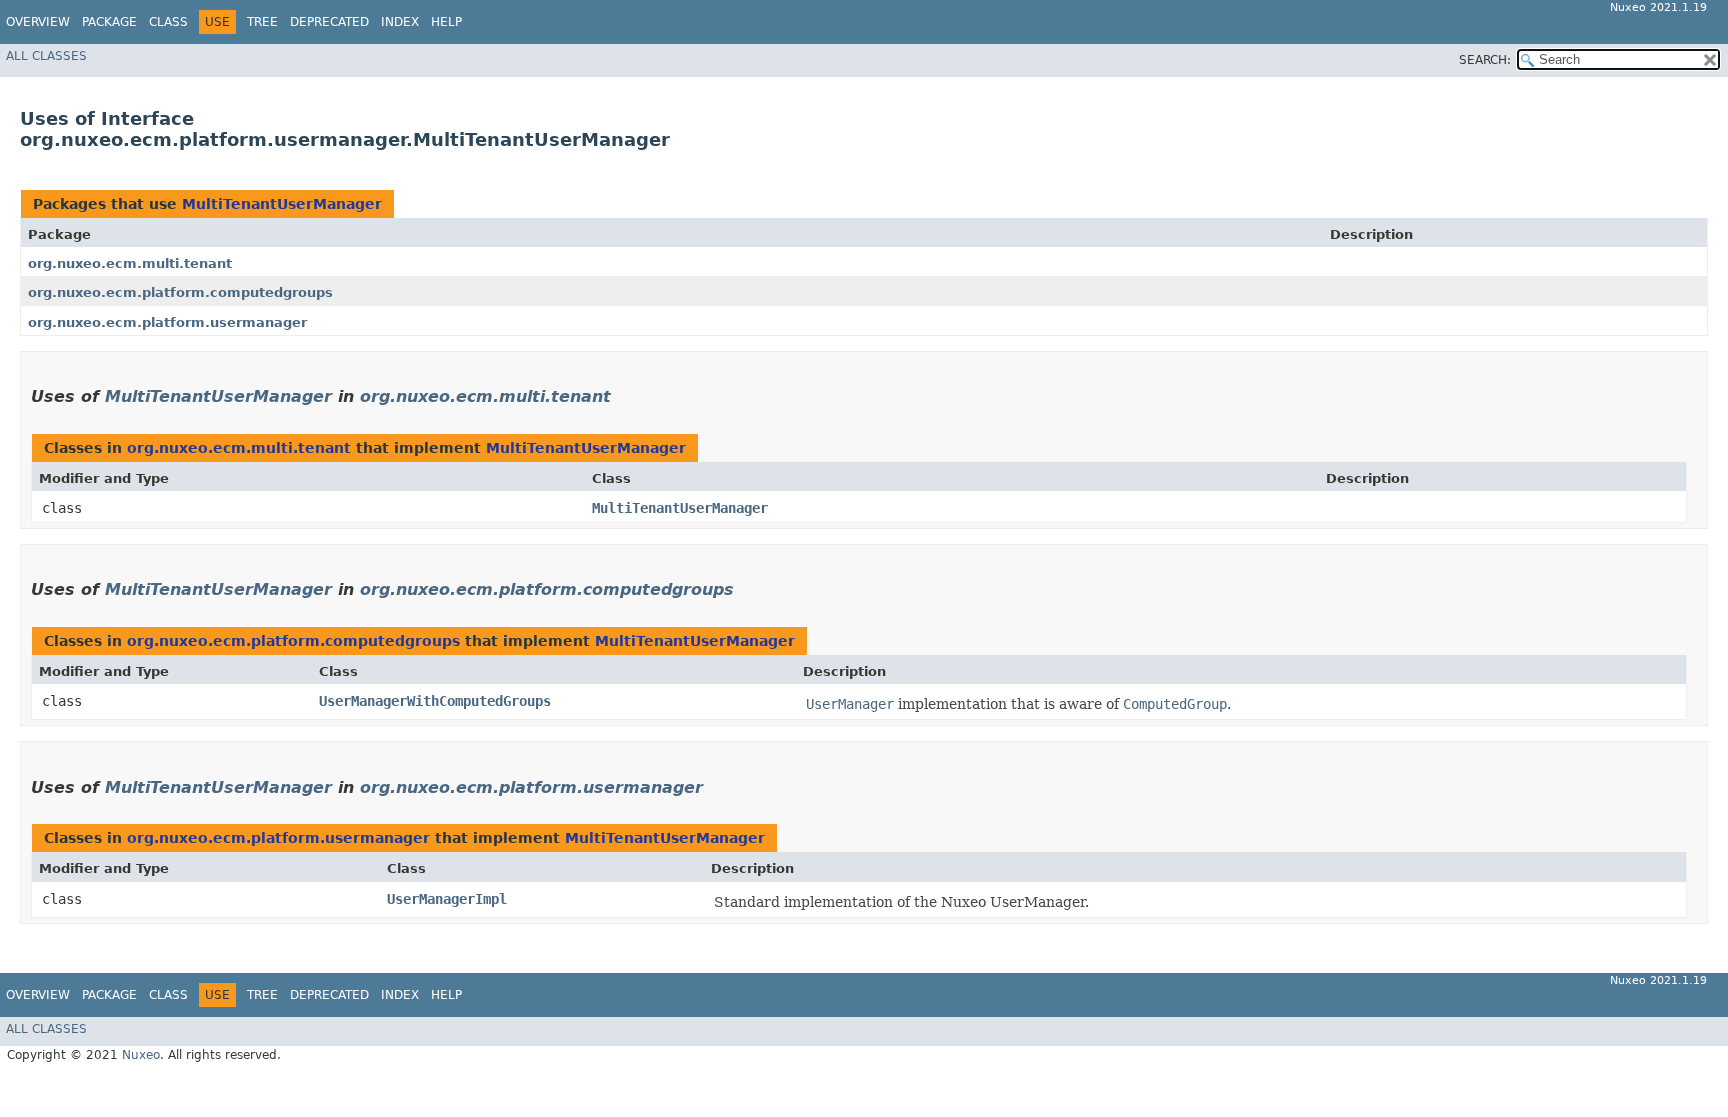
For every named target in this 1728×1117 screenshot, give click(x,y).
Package (109, 22)
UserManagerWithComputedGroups (435, 701)
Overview (38, 22)
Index (400, 22)
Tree (262, 22)
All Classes (46, 56)
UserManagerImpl (447, 899)
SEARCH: (1485, 60)
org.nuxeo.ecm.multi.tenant (130, 263)
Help (446, 22)
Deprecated (329, 22)
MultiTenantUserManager (282, 204)
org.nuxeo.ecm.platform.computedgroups (180, 292)
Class (168, 22)
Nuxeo (141, 1055)
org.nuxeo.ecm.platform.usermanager (167, 322)
